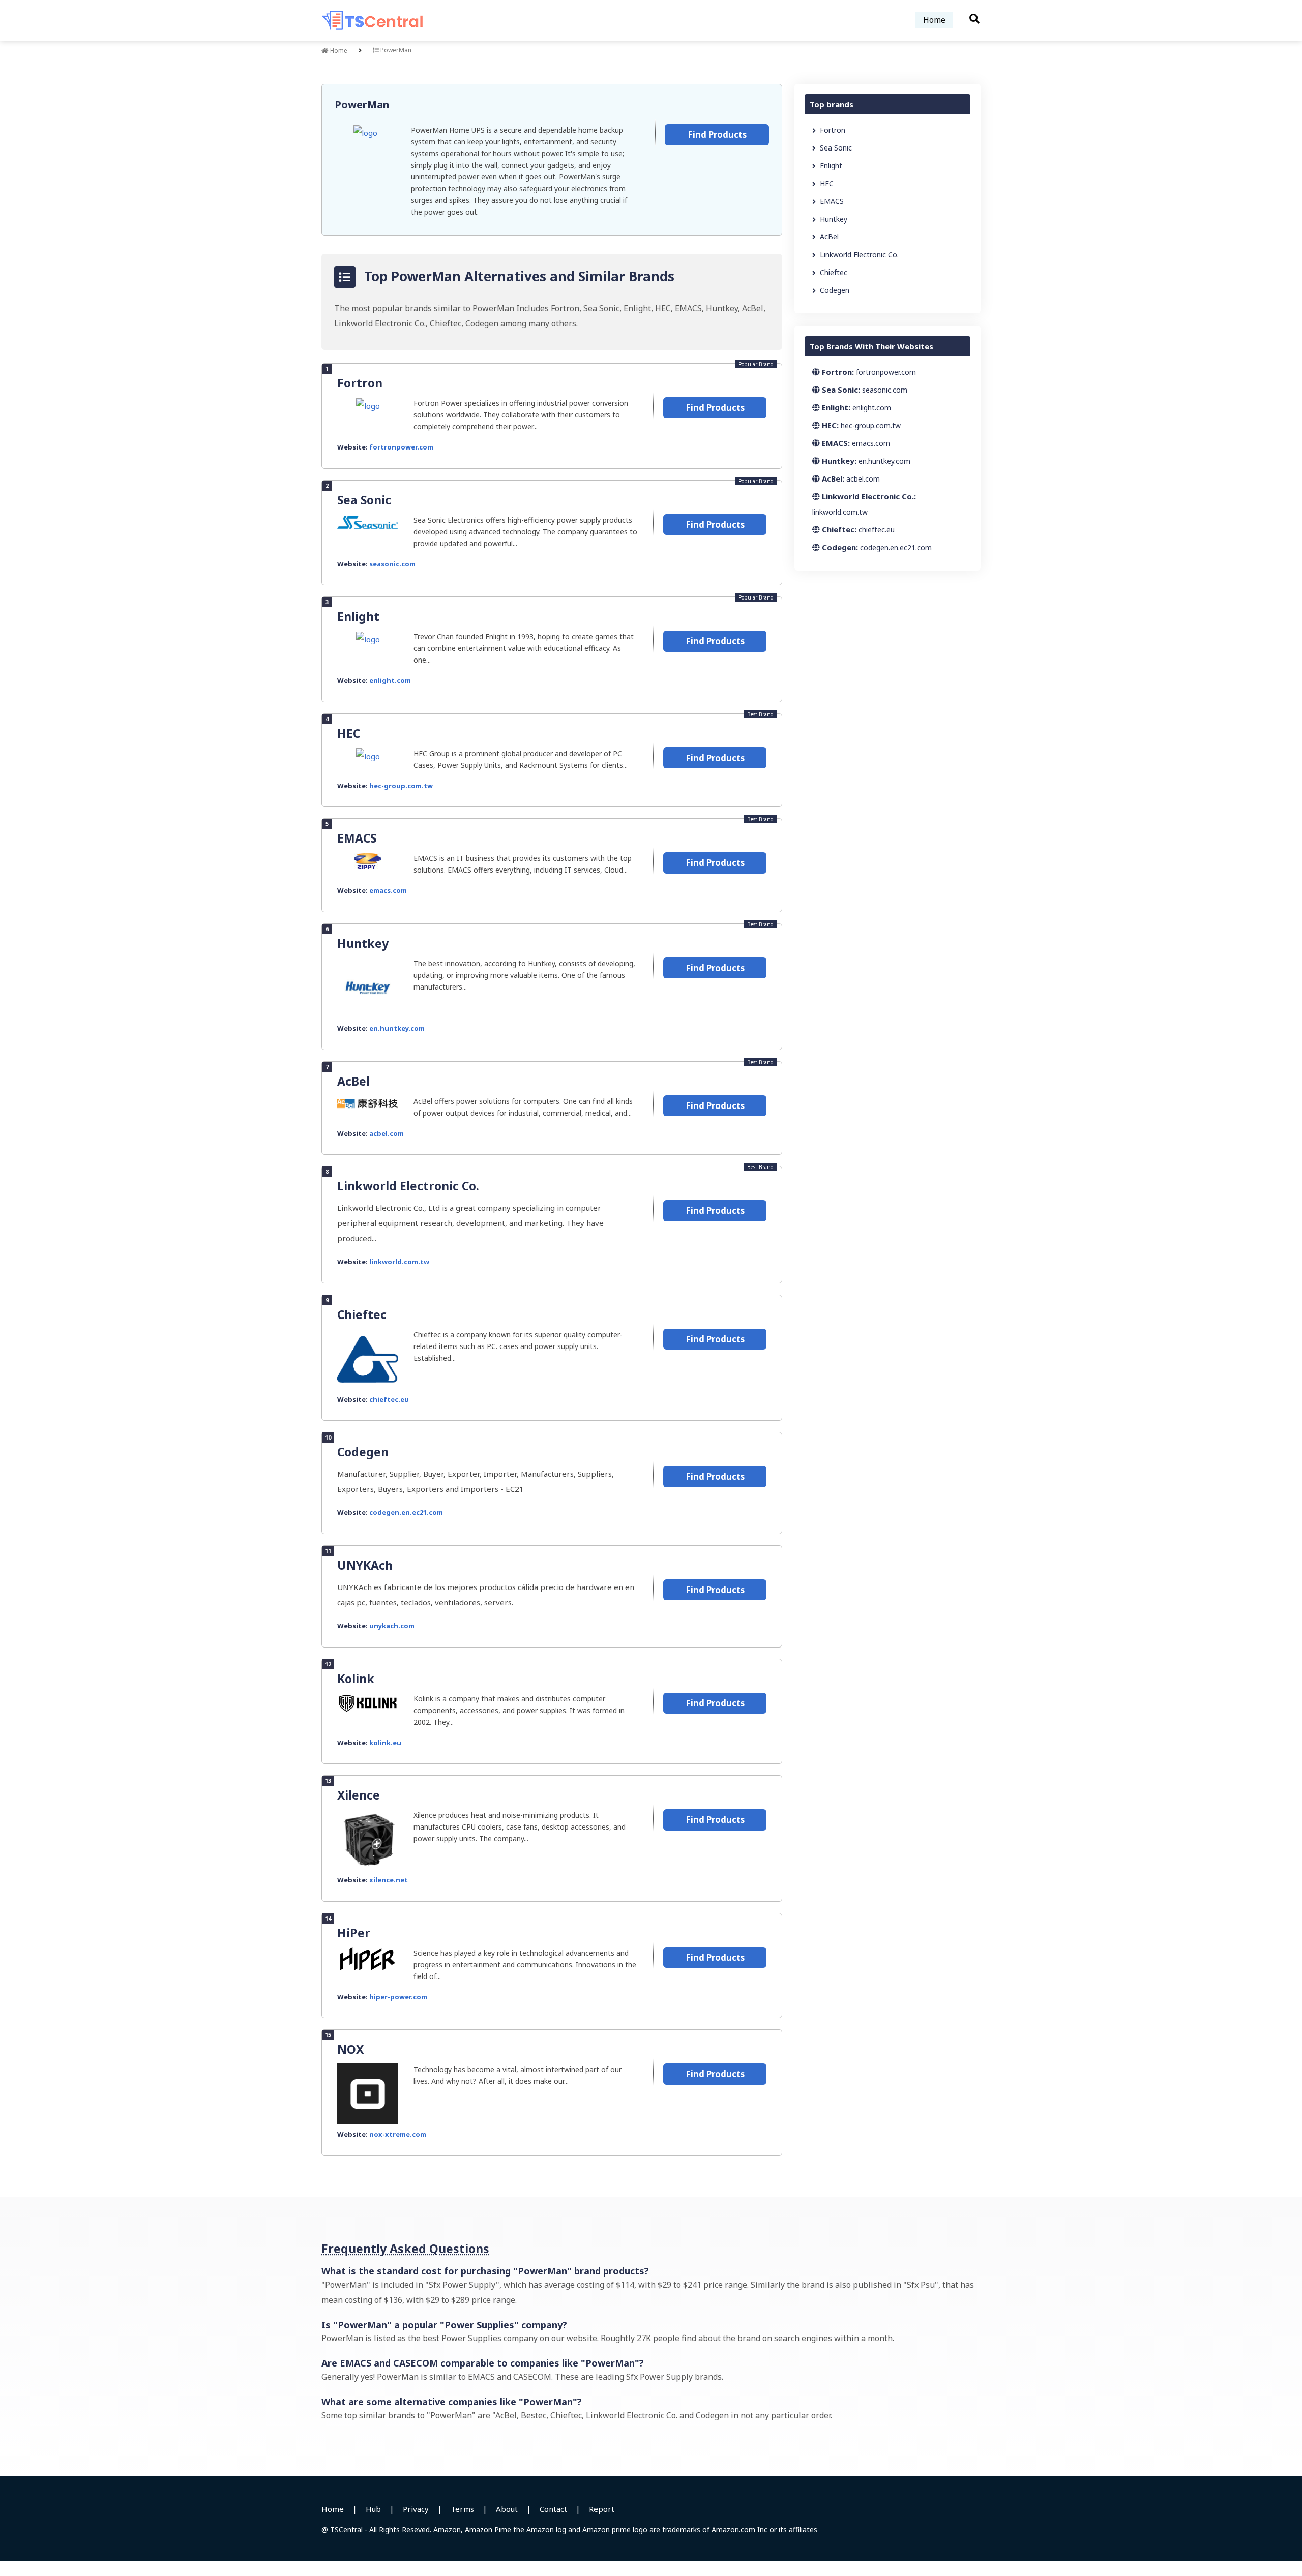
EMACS (357, 838)
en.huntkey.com (397, 1028)
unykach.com (392, 1626)
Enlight (358, 616)
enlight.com (390, 680)
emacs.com (388, 890)
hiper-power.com (398, 1997)
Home (934, 20)
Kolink (356, 1679)
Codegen (363, 1452)
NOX (350, 2049)
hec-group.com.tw (401, 786)
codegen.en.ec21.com (406, 1512)
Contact (553, 2509)
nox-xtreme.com (398, 2134)
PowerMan (362, 104)
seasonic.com (392, 564)
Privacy (416, 2509)
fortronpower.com (401, 447)
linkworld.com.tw (399, 1262)
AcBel (353, 1081)
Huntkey (363, 943)
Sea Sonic (364, 500)
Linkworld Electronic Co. (408, 1186)
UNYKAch (365, 1565)
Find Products (717, 134)
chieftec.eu (389, 1399)
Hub (373, 2509)
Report (602, 2509)
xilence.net (389, 1880)
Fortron (360, 383)
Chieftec (362, 1314)
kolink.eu (385, 1743)
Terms (462, 2509)
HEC (349, 733)
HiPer (354, 1933)
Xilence (359, 1795)
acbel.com (387, 1133)
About (507, 2509)
